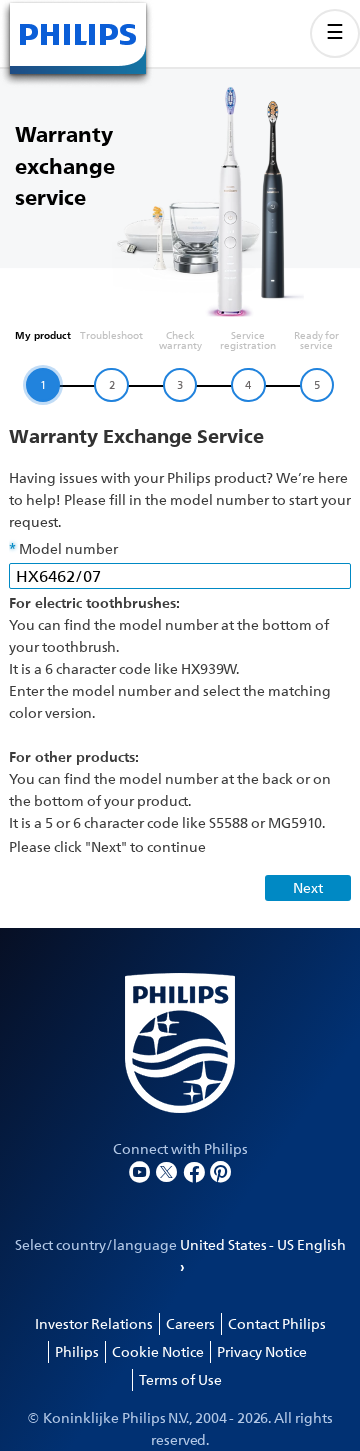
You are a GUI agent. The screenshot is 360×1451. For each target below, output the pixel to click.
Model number (68, 548)
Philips (77, 1351)
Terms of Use (180, 1379)
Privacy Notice (262, 1351)
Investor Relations (94, 1323)
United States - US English (263, 1244)
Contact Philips (277, 1323)
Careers (190, 1323)
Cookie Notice (158, 1351)
